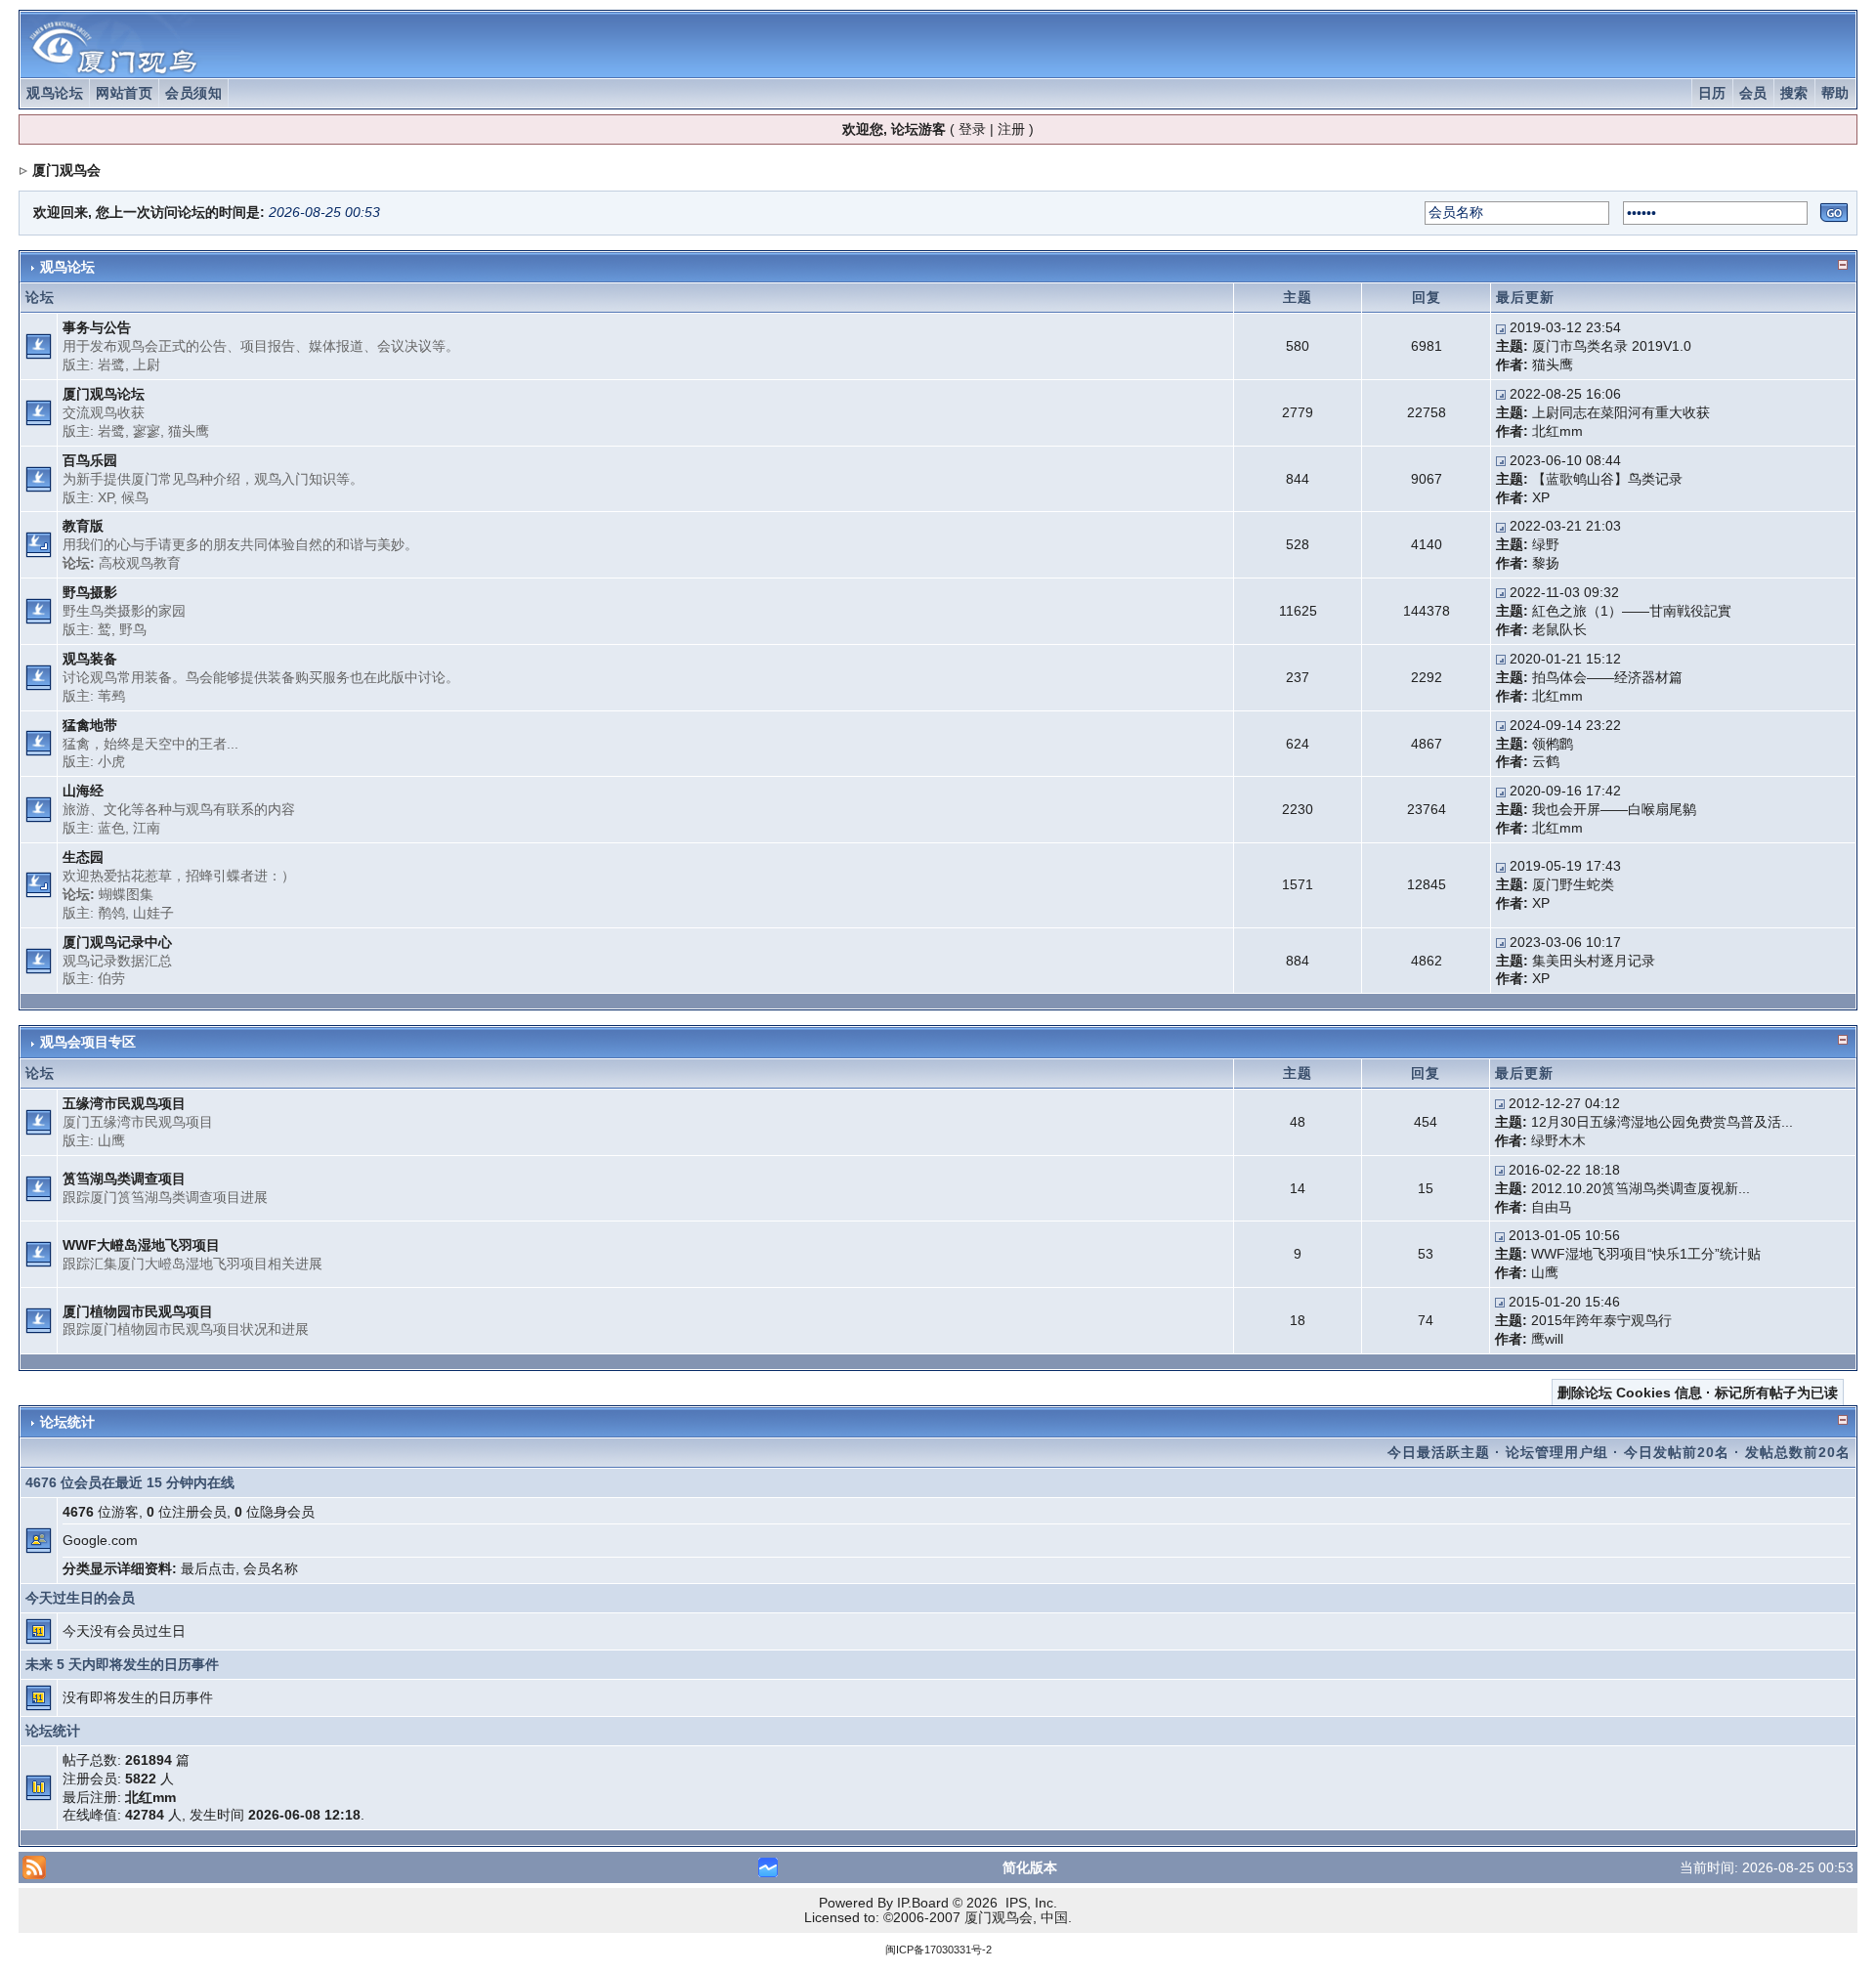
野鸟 (133, 629)
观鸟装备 (90, 659)
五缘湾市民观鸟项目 (124, 1103)
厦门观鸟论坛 (104, 394)
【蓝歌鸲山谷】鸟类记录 (1607, 479)
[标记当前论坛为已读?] (39, 345)
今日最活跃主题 (1439, 1452)
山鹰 (111, 1140)
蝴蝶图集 (126, 894)
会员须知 (193, 93)
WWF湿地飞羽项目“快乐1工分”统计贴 (1646, 1254)
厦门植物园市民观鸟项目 (138, 1311)
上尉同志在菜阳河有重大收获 (1621, 412)
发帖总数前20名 (1798, 1452)
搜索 (1794, 93)
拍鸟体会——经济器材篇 (1607, 677)
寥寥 (147, 431)
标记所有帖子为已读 (1776, 1393)
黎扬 (1546, 563)
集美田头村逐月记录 (1594, 961)
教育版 (83, 526)
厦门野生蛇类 (1573, 884)
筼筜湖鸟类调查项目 (124, 1179)
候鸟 (135, 497)
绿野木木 (1558, 1140)
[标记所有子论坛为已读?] (39, 544)
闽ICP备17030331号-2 (938, 1950)
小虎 (111, 761)
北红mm (1557, 431)
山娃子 (153, 913)
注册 (1011, 129)
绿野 (1546, 544)
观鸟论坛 (55, 93)
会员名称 (271, 1568)
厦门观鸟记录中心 (117, 942)
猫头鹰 (1553, 364)
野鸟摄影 (90, 592)
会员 (1753, 93)
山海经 (83, 791)
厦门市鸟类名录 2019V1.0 (1612, 346)
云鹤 (1546, 761)
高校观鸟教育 (140, 563)
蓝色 (111, 828)
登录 (972, 129)
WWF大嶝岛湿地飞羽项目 (141, 1245)
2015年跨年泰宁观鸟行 (1601, 1320)
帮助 (1835, 93)
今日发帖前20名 (1677, 1452)
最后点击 (208, 1568)
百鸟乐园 (90, 460)
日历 (1712, 93)
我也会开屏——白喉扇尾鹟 (1614, 809)
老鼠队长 (1559, 629)
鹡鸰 (111, 913)
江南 (147, 828)
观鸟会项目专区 (88, 1042)
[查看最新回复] (1501, 327)
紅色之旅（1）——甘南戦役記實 (1632, 611)
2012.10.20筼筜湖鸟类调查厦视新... (1641, 1188)
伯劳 (111, 978)
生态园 (83, 857)
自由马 (1552, 1207)
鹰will (1547, 1339)
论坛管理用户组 (1557, 1452)
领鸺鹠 (1553, 744)
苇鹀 (111, 696)
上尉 (147, 364)
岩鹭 (111, 364)
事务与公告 (97, 327)
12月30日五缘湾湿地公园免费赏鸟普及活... (1662, 1122)
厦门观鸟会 (66, 170)
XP (106, 497)
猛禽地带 (90, 725)
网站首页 (124, 93)
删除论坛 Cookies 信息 (1630, 1393)
